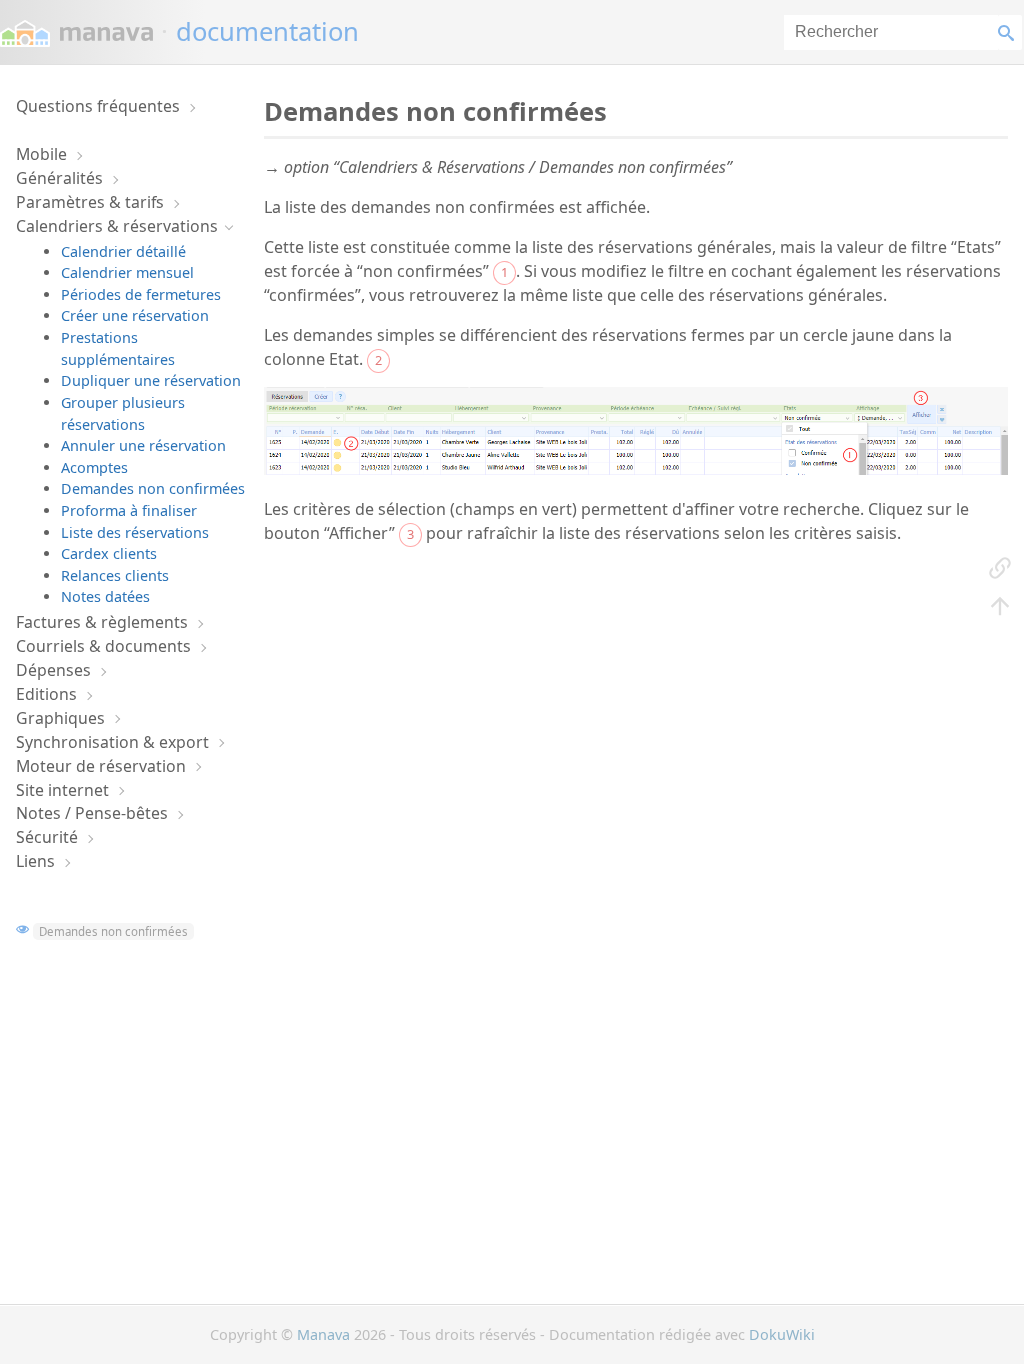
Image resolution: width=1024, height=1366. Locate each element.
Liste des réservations (135, 532)
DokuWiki (782, 1334)
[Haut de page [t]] (1000, 604)
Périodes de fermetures (141, 294)
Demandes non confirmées (153, 488)
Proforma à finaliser (129, 510)
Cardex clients (109, 553)
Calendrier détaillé (123, 251)
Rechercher (1010, 32)
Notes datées (105, 596)
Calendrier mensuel (127, 272)
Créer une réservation (135, 315)
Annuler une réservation (143, 445)
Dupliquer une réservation (151, 380)
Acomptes (94, 467)
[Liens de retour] (1000, 566)
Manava (323, 1334)
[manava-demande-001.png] (636, 469)
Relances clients (115, 575)
